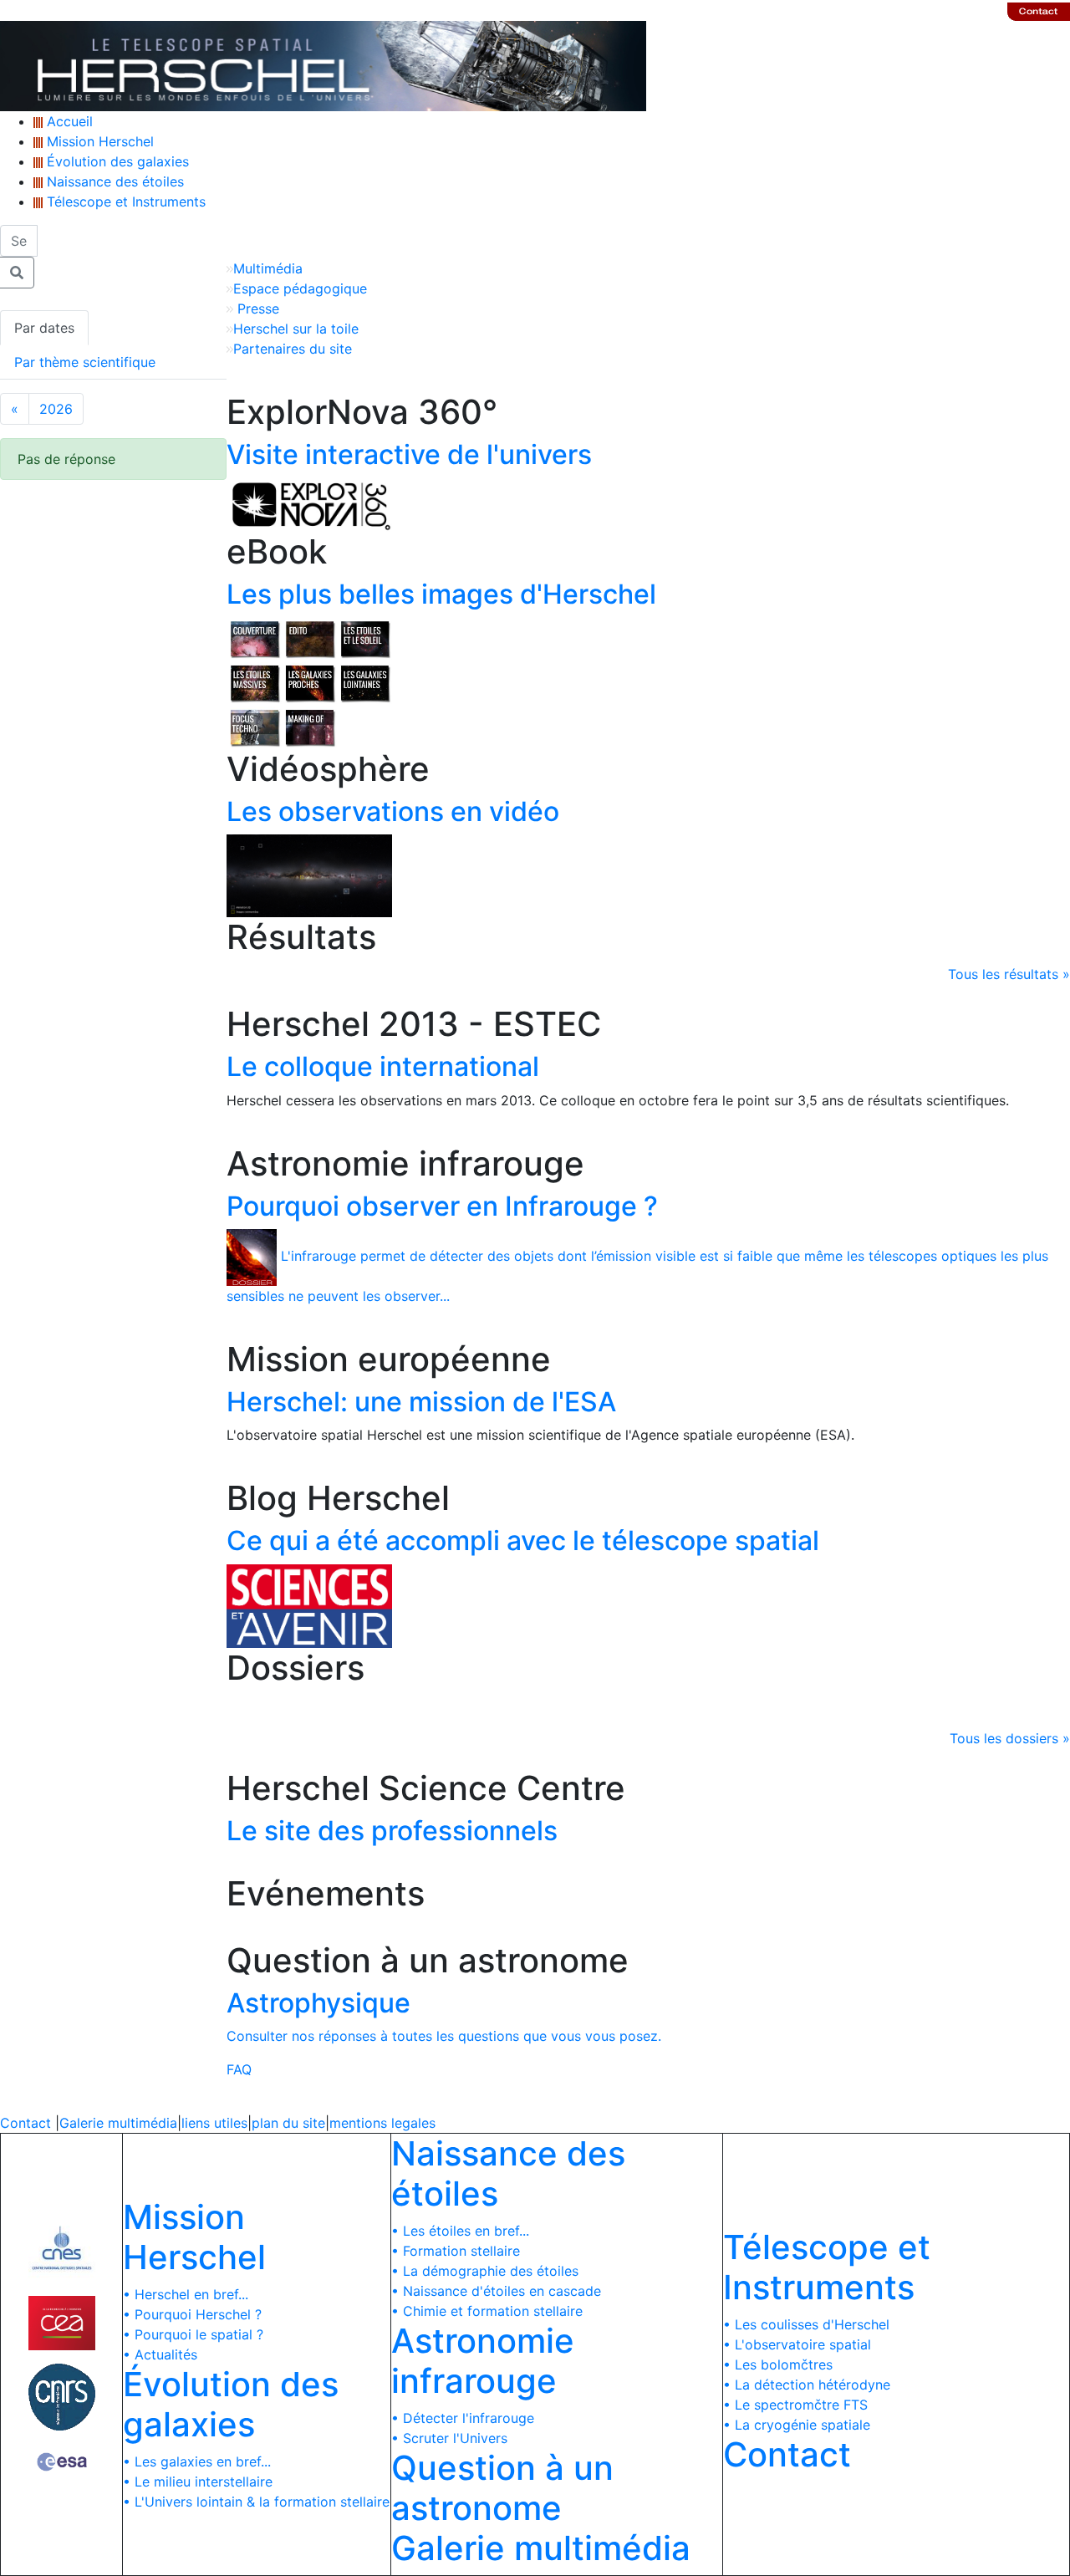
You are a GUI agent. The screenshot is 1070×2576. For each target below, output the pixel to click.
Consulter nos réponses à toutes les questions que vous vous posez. (444, 2036)
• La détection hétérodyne (807, 2385)
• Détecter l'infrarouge (463, 2418)
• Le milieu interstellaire (198, 2482)
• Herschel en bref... (186, 2294)
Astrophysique (318, 2003)
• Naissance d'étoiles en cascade (496, 2291)
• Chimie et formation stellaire (487, 2311)
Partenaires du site (293, 349)
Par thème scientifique (85, 362)
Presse (256, 309)
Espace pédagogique (300, 288)
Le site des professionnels (392, 1831)
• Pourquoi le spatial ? (193, 2334)
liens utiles (214, 2123)
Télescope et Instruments (124, 201)
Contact (25, 2123)
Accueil (68, 121)
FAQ (239, 2069)
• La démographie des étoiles (485, 2271)
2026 (56, 409)
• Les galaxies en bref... (197, 2461)
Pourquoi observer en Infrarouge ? (442, 1206)
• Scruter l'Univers (449, 2438)
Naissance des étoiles (113, 181)
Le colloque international (383, 1066)
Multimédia (268, 268)
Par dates (44, 328)
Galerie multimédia (118, 2123)
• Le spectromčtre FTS (795, 2405)
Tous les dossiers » (1010, 1738)
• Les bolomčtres (778, 2364)
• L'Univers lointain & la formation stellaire (256, 2502)
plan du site (288, 2123)
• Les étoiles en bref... (460, 2231)
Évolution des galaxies (116, 161)
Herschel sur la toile (296, 329)
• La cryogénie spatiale (797, 2425)
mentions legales (382, 2123)
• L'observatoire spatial (797, 2344)
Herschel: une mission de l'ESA (421, 1402)
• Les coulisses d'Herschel (806, 2324)
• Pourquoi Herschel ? (192, 2314)
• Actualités (160, 2354)
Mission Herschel (98, 141)
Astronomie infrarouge (483, 2361)
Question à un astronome (502, 2488)
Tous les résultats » (1009, 974)
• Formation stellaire (456, 2251)
